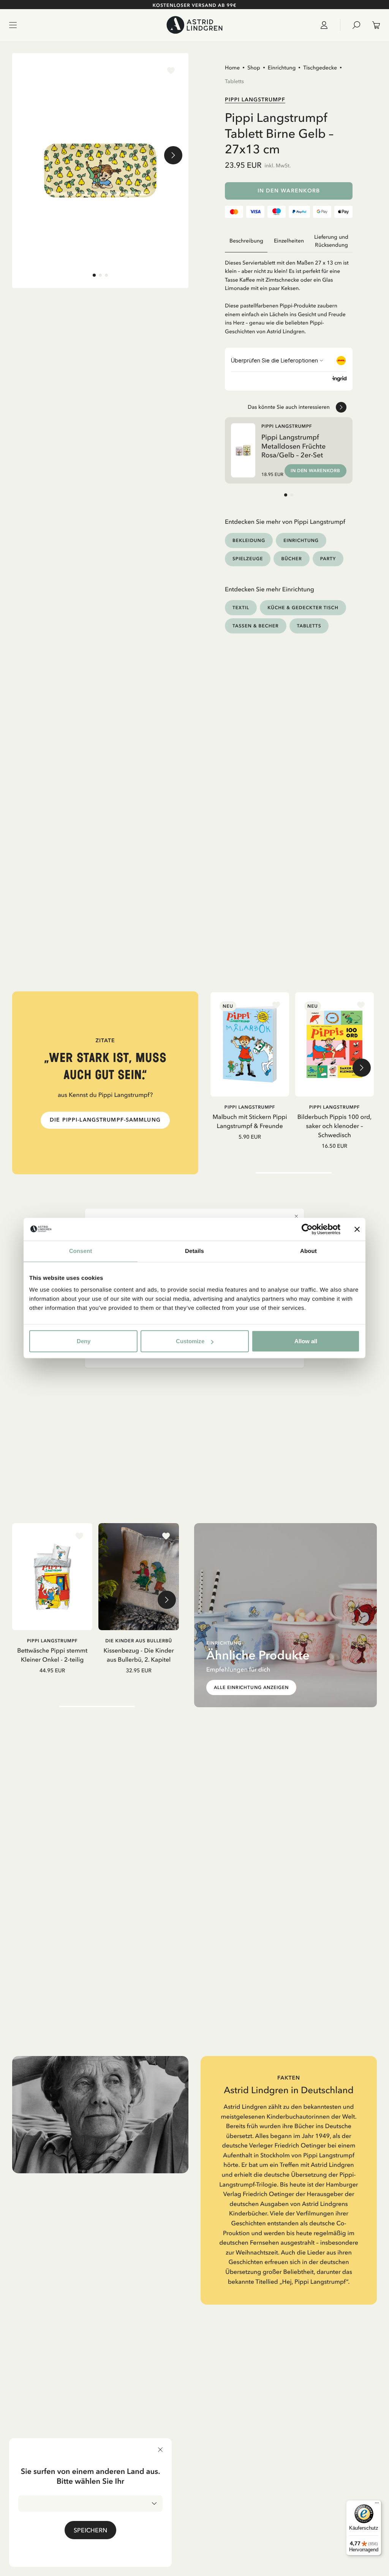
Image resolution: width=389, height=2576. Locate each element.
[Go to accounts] (327, 25)
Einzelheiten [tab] (289, 241)
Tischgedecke (320, 68)
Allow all (306, 1341)
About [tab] (308, 1251)
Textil (241, 607)
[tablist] (289, 241)
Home (232, 68)
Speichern (90, 2530)
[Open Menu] (13, 25)
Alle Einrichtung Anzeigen (251, 1687)
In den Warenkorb (289, 191)
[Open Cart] (373, 25)
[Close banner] (357, 1229)
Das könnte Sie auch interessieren (289, 407)
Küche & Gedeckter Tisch (303, 607)
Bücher (291, 559)
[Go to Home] (194, 25)
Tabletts (234, 81)
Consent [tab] (81, 1251)
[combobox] (90, 2504)
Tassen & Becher (256, 626)
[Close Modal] (296, 1216)
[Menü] (377, 2505)
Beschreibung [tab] (246, 241)
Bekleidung (249, 540)
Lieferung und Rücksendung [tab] (331, 241)
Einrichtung (282, 68)
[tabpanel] (289, 294)
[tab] (94, 275)
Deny (84, 1341)
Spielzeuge (248, 559)
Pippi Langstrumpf (255, 99)
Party (328, 559)
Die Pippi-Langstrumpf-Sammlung (105, 1120)
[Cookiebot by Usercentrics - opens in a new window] (307, 1229)
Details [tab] (194, 1251)
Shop (254, 68)
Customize (190, 1341)
